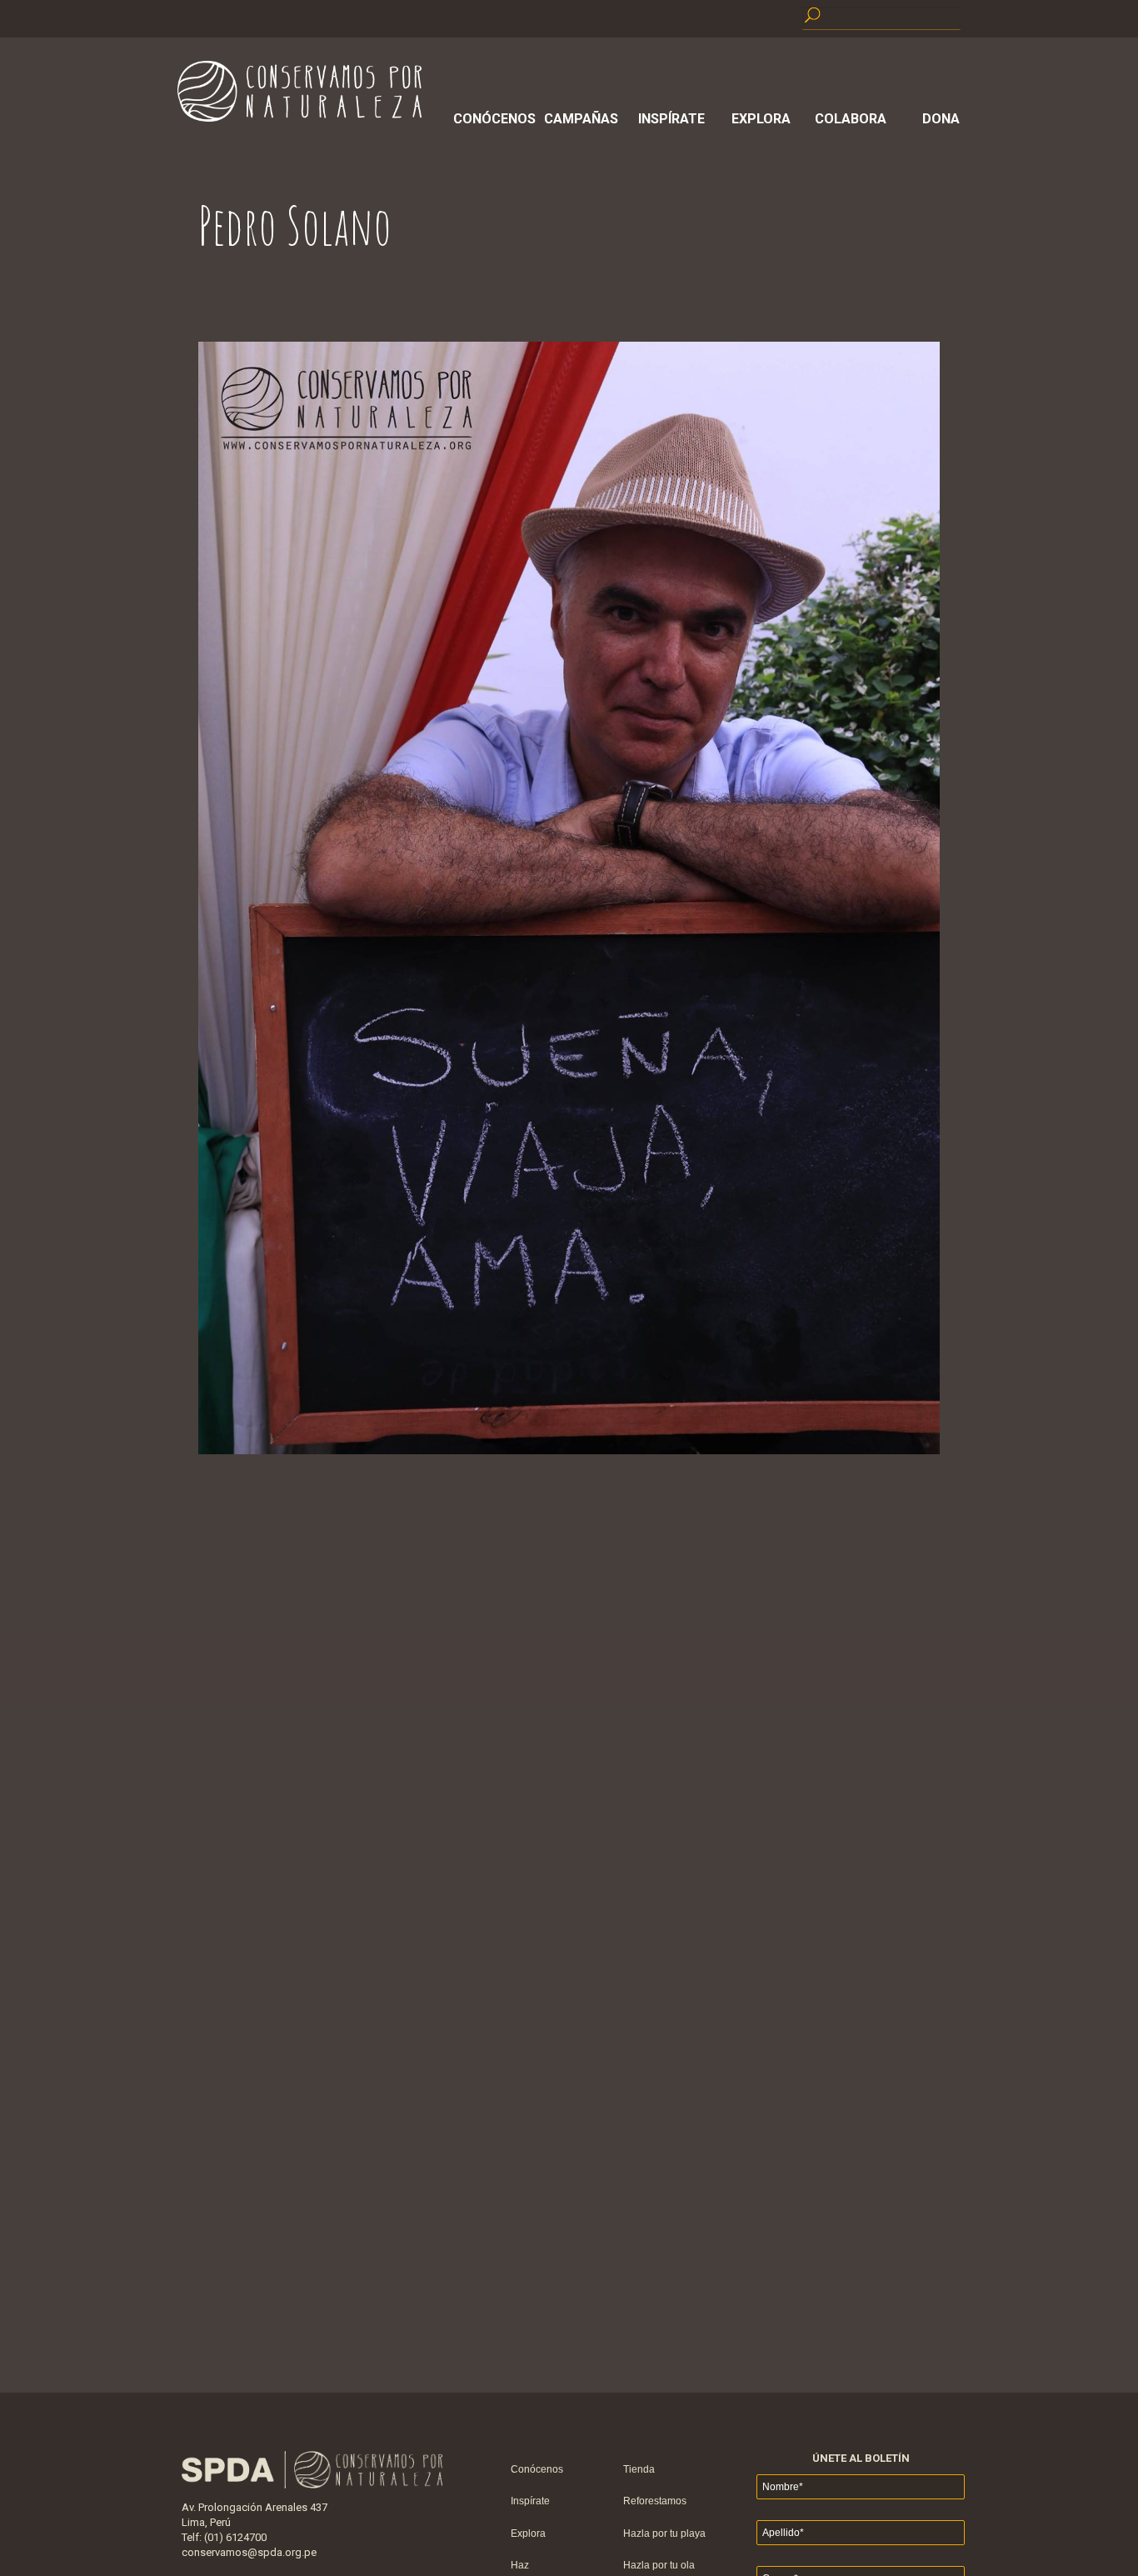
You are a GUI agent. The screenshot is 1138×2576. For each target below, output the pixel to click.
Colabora (851, 119)
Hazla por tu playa (664, 2533)
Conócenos (492, 119)
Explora (761, 119)
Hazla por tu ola (659, 2565)
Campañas (581, 119)
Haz (520, 2565)
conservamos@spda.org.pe (249, 2552)
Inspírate (671, 119)
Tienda (639, 2469)
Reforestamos (655, 2501)
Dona (941, 119)
